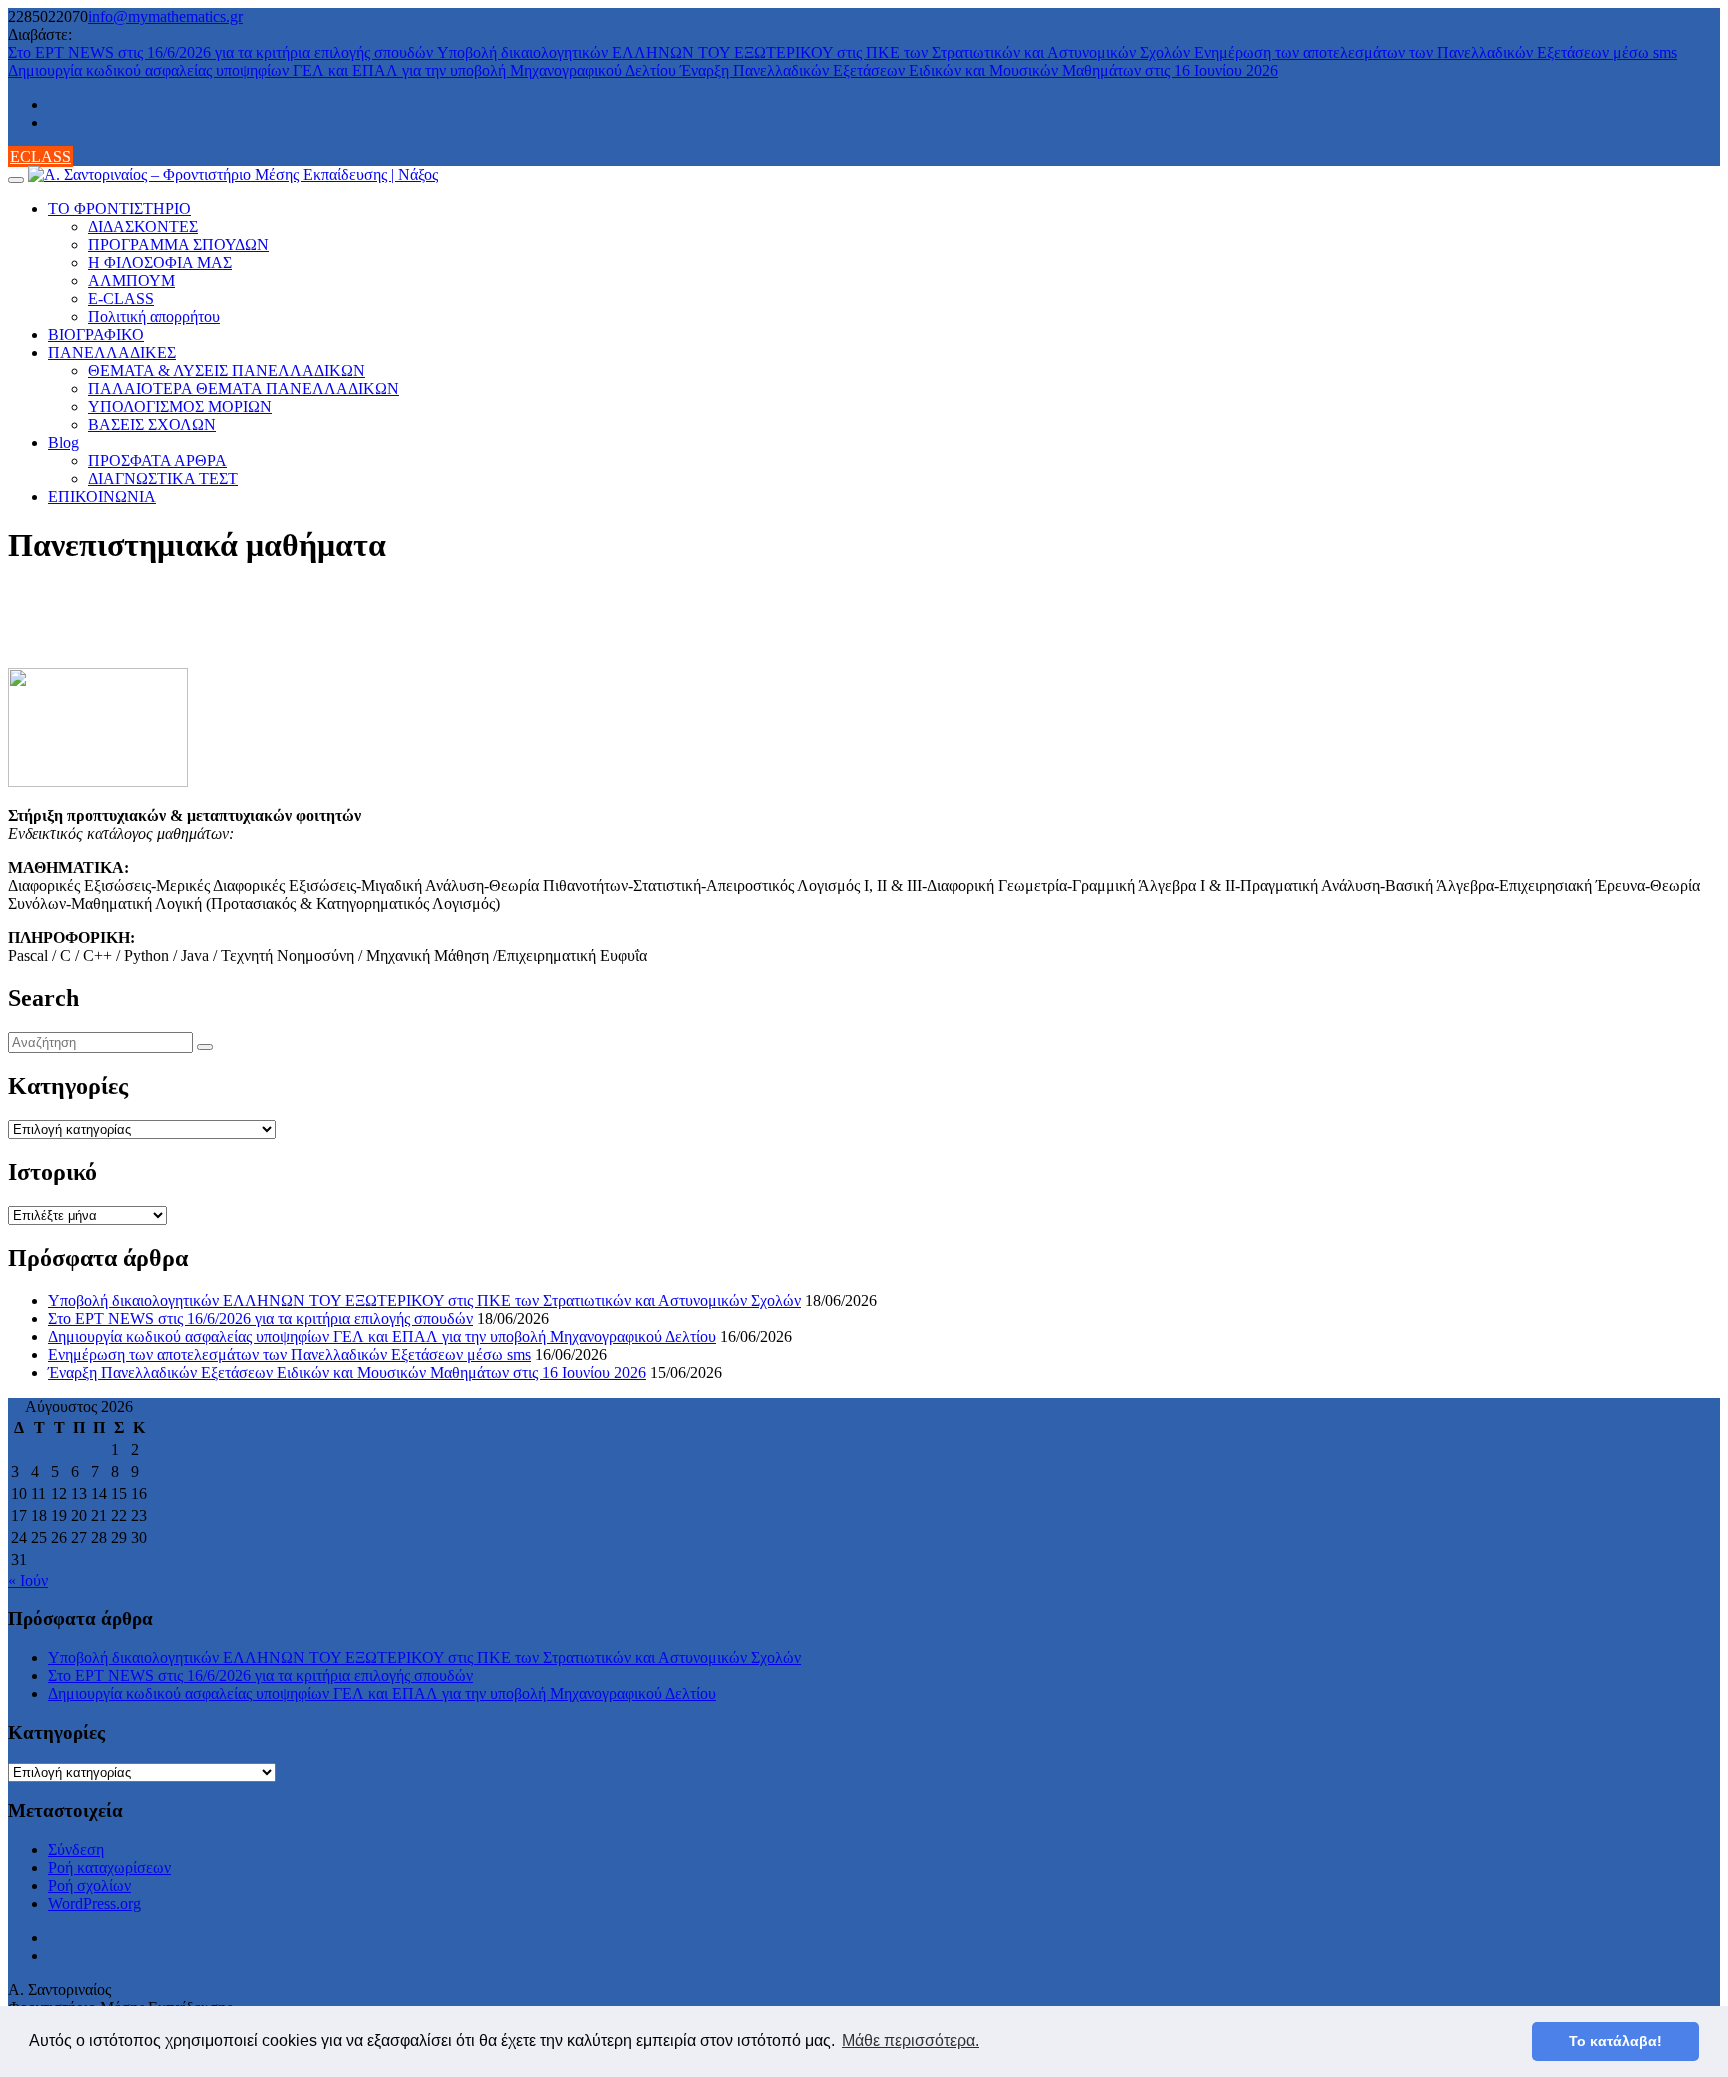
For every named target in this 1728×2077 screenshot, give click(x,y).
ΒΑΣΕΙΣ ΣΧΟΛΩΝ (152, 424)
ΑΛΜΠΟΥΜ (131, 280)
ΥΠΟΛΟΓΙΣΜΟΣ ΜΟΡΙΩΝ (180, 406)
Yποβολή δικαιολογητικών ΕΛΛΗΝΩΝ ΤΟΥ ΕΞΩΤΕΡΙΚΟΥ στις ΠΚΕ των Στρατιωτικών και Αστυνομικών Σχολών (815, 52)
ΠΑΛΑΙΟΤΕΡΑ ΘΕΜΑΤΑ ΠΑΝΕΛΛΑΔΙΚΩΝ (243, 388)
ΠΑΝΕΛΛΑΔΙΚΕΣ (112, 352)
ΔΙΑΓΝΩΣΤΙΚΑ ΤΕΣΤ (163, 478)
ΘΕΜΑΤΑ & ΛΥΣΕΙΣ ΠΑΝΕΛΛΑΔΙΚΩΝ (226, 370)
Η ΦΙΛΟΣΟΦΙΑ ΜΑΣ (160, 262)
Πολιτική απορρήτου (154, 316)
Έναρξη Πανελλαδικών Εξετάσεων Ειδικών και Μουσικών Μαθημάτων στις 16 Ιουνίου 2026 (979, 70)
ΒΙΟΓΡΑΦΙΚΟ (96, 334)
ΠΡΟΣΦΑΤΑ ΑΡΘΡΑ (157, 460)
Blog (63, 442)
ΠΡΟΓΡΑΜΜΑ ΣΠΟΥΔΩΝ (178, 244)
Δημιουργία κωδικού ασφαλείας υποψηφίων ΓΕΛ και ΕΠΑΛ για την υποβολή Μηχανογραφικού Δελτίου (344, 70)
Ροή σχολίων (89, 1885)
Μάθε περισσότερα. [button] (910, 2040)
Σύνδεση (76, 1849)
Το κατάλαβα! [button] (1615, 2041)
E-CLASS (121, 298)
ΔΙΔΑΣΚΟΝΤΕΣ (143, 226)
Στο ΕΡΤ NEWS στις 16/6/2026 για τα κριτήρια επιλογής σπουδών (222, 52)
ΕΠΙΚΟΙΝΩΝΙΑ (102, 496)
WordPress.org (94, 1903)
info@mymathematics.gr (165, 16)
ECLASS (40, 156)
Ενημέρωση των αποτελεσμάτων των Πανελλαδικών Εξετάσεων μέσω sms (1435, 52)
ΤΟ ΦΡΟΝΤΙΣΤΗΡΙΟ (119, 208)
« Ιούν (28, 1580)
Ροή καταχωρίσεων (109, 1867)
